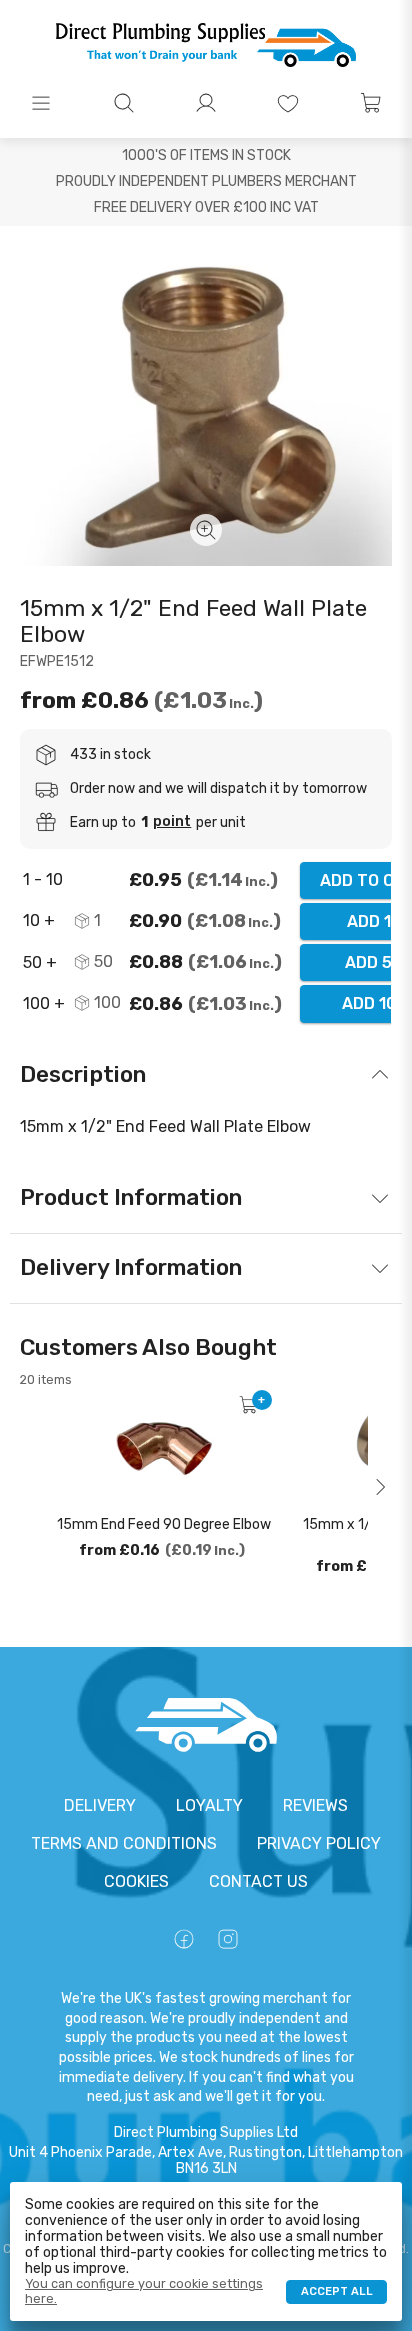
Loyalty (209, 1805)
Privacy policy (319, 1843)
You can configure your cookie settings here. (144, 2291)
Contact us (258, 1881)
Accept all (337, 2291)
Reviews (315, 1805)
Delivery (100, 1805)
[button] (41, 103)
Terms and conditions (124, 1843)
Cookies (136, 1881)
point (172, 822)
